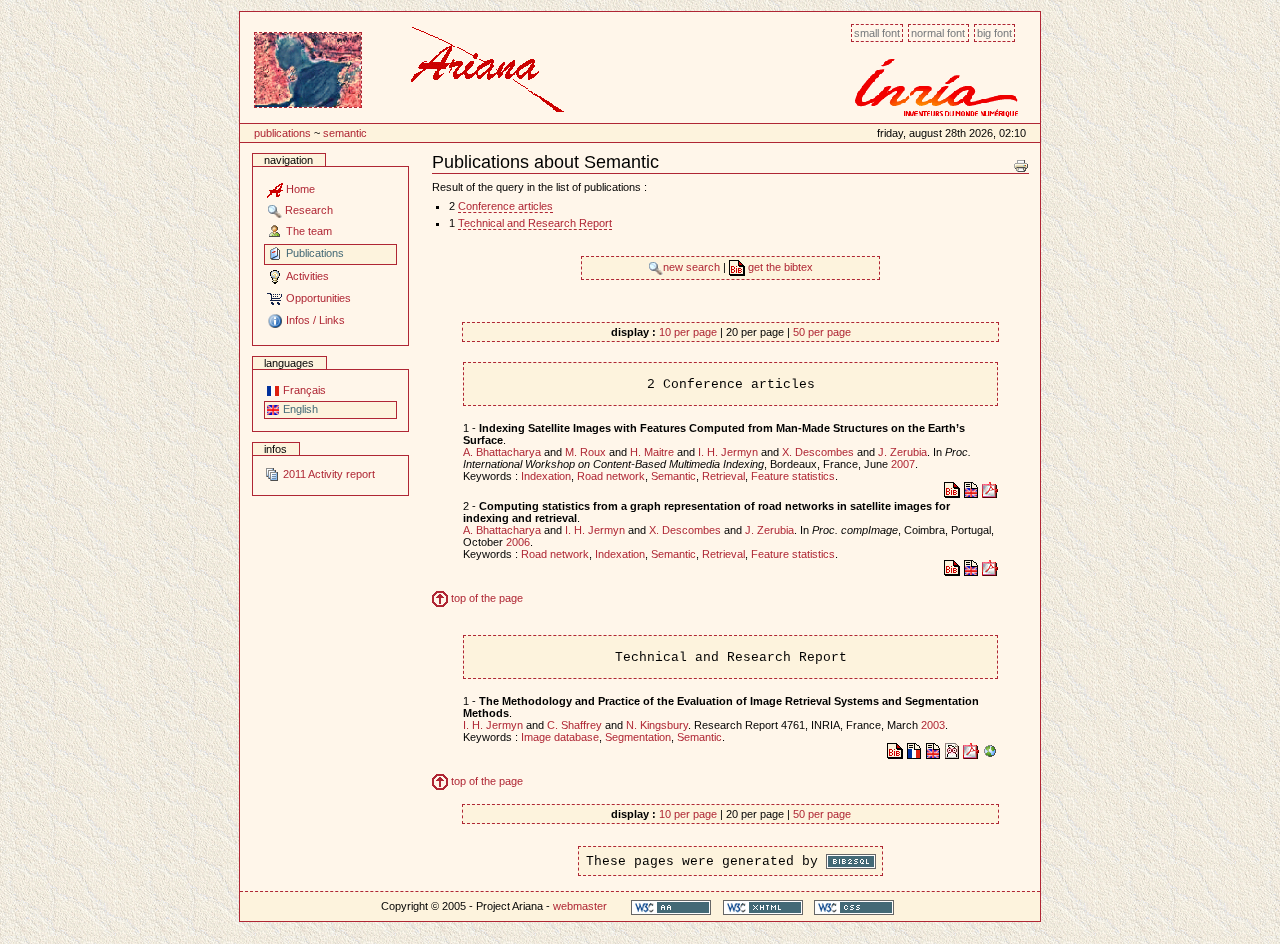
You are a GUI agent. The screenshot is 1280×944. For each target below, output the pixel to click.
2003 (933, 725)
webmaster (580, 906)
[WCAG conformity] (671, 906)
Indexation (546, 476)
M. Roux (585, 452)
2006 (518, 542)
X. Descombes (818, 452)
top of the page (485, 598)
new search (693, 267)
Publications (282, 133)
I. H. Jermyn (728, 452)
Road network (611, 476)
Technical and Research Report (535, 223)
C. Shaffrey (574, 725)
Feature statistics (793, 476)
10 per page (688, 332)
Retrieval (723, 476)
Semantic (345, 133)
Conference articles (505, 206)
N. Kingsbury (657, 725)
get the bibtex (779, 267)
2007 (903, 464)
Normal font (938, 33)
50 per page (822, 332)
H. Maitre (652, 452)
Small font (877, 33)
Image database (560, 737)
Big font (994, 33)
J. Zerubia (902, 452)
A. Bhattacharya (502, 452)
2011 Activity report (327, 474)
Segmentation (638, 737)
